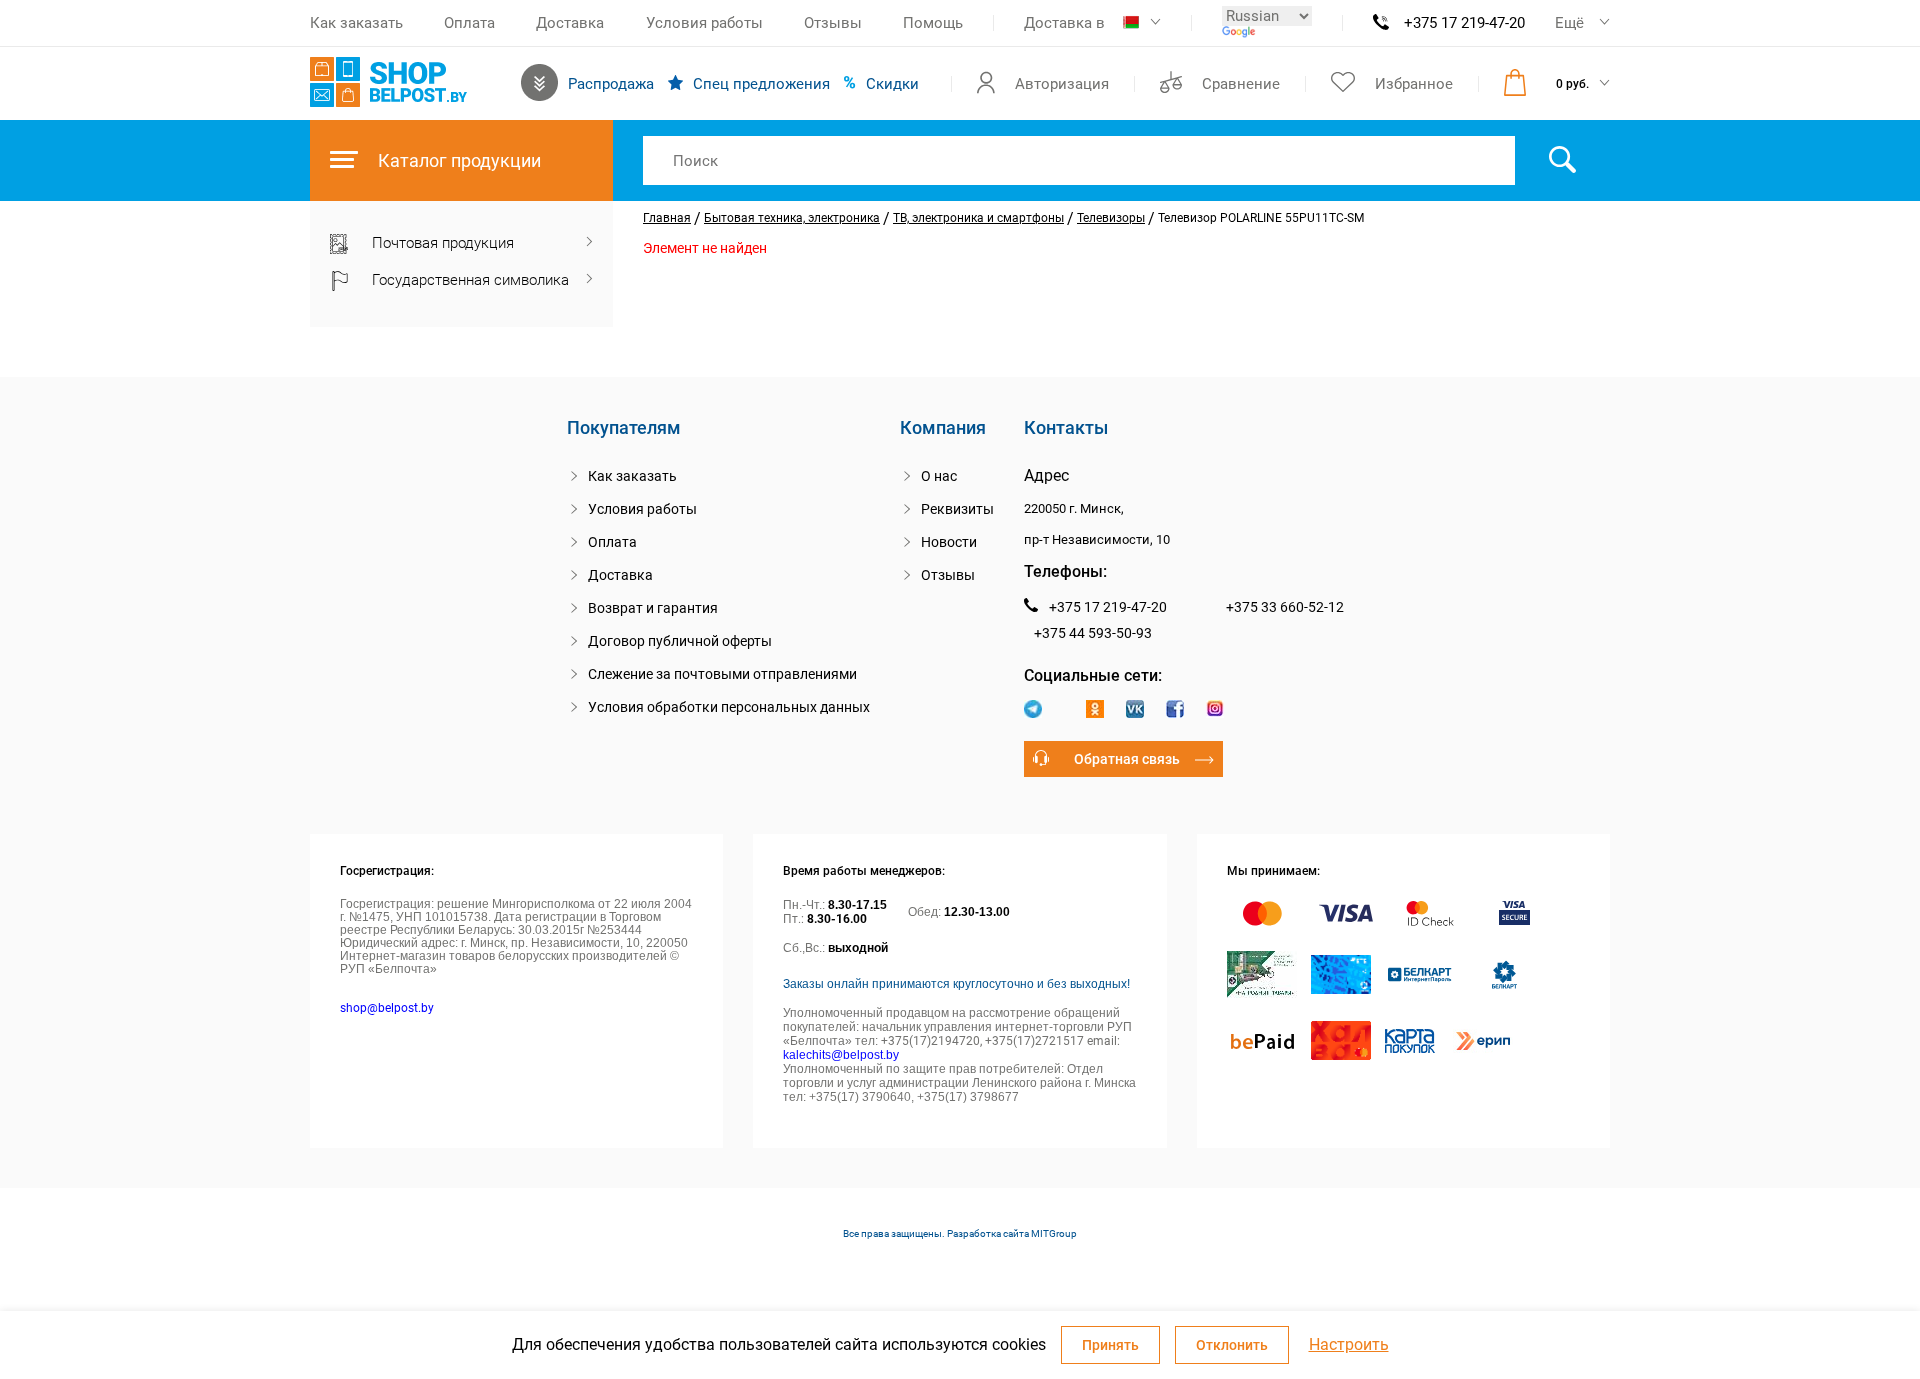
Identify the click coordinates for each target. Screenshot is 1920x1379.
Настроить (1349, 1345)
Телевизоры (1111, 218)
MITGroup (1054, 1233)
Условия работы (704, 23)
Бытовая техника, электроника (792, 218)
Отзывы (833, 23)
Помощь (933, 23)
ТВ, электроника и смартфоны (978, 218)
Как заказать (356, 23)
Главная (667, 218)
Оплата (469, 23)
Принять (1110, 1345)
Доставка (570, 23)
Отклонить (1232, 1345)
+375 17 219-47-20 (1464, 23)
